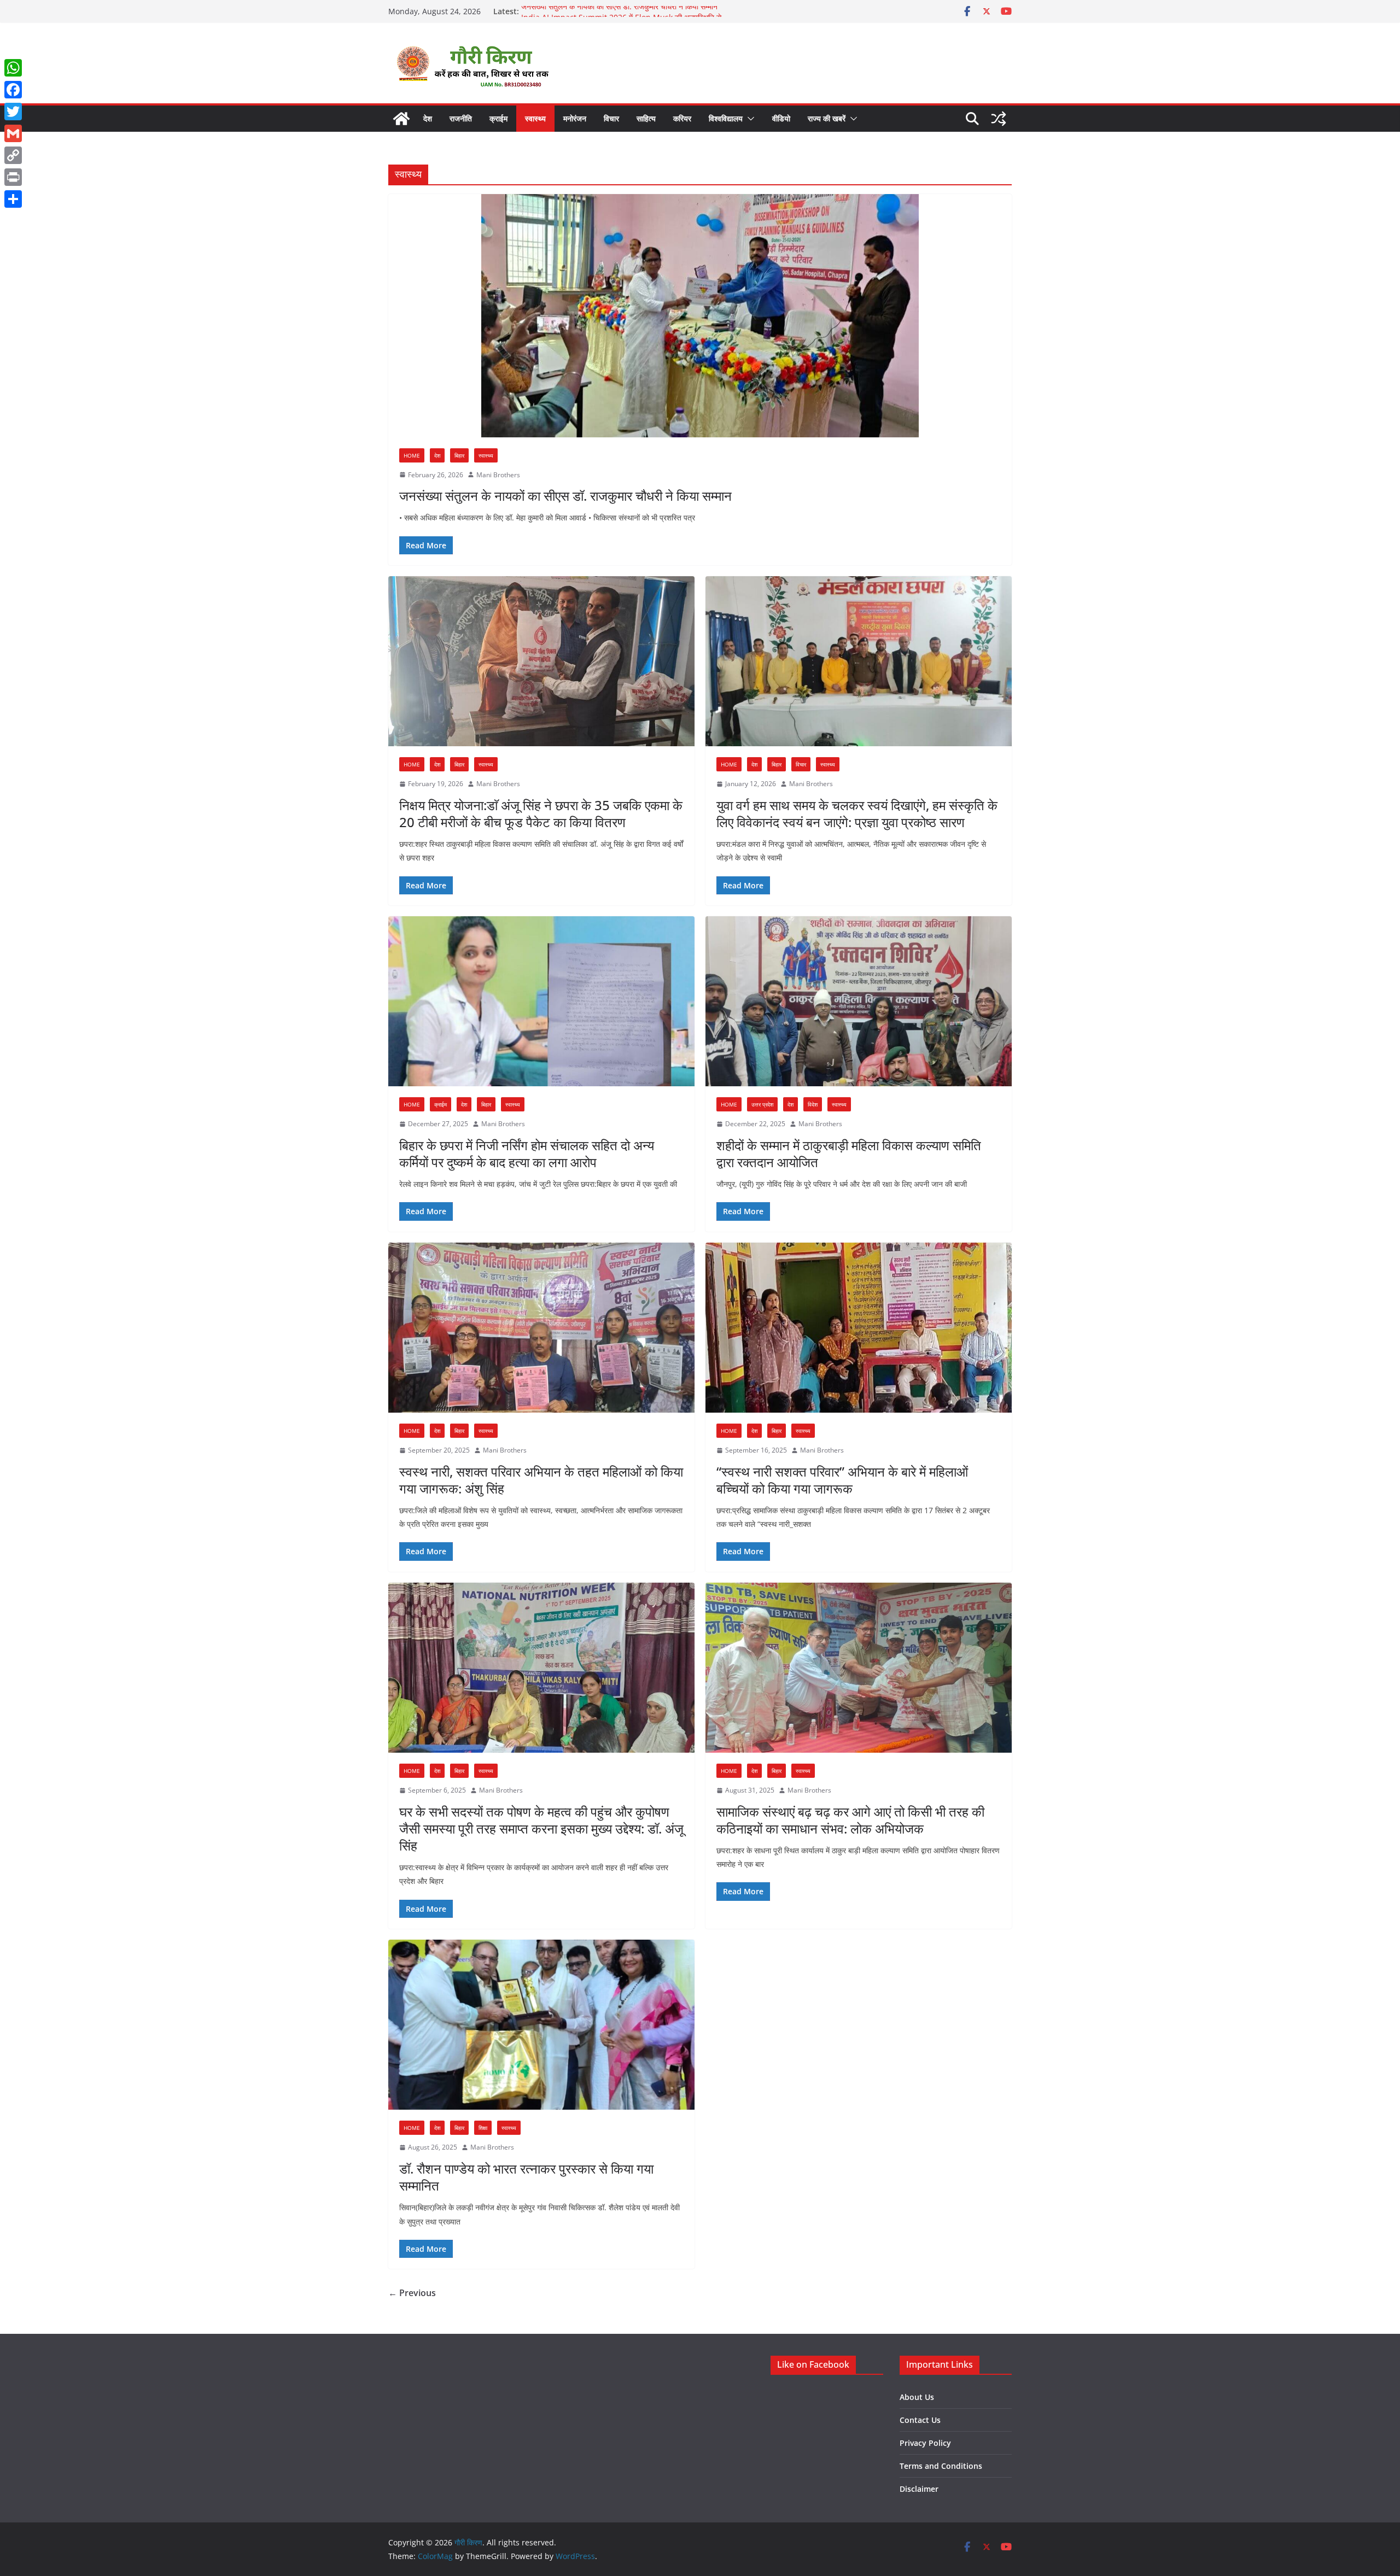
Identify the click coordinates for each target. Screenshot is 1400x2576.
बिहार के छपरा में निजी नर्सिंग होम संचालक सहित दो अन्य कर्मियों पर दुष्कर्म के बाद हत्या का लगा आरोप (527, 1154)
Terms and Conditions (941, 2466)
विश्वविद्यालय (726, 118)
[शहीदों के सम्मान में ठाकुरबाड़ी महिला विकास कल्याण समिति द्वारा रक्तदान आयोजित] (859, 1002)
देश (428, 118)
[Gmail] (13, 133)
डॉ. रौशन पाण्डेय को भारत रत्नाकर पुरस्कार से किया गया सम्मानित (526, 2177)
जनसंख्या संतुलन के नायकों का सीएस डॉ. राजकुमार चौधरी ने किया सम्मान (619, 11)
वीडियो (781, 118)
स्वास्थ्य (535, 118)
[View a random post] (999, 119)
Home (412, 455)
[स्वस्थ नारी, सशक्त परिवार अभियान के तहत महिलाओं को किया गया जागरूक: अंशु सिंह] (541, 1328)
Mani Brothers (498, 475)
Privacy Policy (925, 2443)
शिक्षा (483, 2128)
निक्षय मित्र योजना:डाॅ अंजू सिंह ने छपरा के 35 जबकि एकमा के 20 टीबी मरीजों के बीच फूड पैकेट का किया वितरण (541, 813)
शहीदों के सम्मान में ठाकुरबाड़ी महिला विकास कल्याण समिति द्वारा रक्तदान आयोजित (849, 1154)
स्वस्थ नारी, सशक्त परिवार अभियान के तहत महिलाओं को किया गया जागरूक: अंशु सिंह (541, 1480)
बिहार (459, 455)
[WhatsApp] (13, 68)
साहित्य (646, 118)
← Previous (412, 2293)
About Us (917, 2397)
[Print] (13, 177)
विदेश (813, 1104)
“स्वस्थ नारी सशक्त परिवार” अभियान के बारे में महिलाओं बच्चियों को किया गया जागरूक (842, 1480)
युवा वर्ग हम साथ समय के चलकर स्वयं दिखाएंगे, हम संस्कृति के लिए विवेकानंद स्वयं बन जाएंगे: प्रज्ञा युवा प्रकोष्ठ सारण (857, 813)
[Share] (13, 199)
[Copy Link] (13, 155)
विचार (611, 118)
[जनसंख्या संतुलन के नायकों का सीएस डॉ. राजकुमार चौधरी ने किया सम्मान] (700, 316)
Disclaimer (919, 2489)
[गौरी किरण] (401, 119)
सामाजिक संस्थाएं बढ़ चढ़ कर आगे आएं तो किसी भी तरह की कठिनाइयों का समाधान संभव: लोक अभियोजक (850, 1820)
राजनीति (461, 118)
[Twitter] (13, 112)
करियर (682, 118)
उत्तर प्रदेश (762, 1104)
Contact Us (920, 2420)
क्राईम (498, 118)
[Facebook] (13, 90)
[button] (749, 119)
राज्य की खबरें (827, 118)
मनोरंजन (575, 118)
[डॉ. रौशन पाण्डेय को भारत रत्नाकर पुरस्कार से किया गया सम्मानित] (541, 2025)
